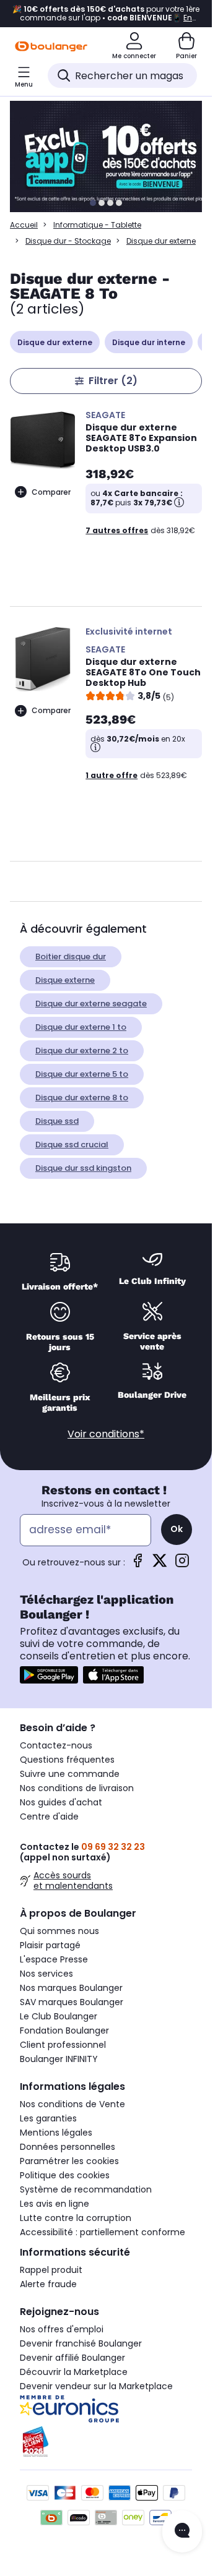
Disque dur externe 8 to (82, 1098)
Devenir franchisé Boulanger (81, 2343)
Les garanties (48, 2118)
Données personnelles (68, 2147)
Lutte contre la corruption (76, 2218)
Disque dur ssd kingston (83, 1168)
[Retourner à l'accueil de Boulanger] (51, 46)
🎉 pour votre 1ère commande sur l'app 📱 (106, 14)
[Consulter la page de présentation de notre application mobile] (49, 1675)
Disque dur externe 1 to (81, 1027)
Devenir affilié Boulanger (72, 2358)
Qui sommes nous (59, 1931)
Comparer (51, 492)
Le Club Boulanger (59, 2016)
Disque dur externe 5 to (82, 1074)
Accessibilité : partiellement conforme (103, 2232)
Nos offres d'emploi (62, 2329)
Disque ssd (57, 1121)
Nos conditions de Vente (72, 2104)
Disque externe (65, 980)
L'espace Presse (54, 1959)
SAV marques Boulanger (72, 2002)
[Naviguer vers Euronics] (106, 2409)
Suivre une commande (70, 1774)
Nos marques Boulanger (71, 1988)
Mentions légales (56, 2133)
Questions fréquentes (67, 1760)
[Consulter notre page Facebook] (138, 1564)
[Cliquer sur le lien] (111, 156)
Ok (177, 1529)
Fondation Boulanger (64, 2030)
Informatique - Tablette (97, 225)
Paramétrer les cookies (69, 2161)
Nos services (46, 1974)
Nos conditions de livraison (77, 1788)
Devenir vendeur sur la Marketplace (96, 2386)
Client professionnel (63, 2045)
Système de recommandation (86, 2189)
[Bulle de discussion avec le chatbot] (182, 2531)
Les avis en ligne (55, 2204)
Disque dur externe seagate (91, 1003)
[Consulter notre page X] (160, 1564)
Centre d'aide (49, 1816)
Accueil (24, 225)
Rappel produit (51, 2270)
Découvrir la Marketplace (74, 2372)
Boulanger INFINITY (59, 2059)
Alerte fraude (48, 2284)
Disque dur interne (149, 342)
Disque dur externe (55, 342)
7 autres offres (117, 530)
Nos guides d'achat (61, 1802)
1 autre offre (111, 775)
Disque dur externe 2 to (82, 1051)
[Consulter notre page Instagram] (182, 1564)
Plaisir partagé (50, 1945)
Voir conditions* (106, 1434)
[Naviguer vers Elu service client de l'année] (106, 2442)
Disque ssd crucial (72, 1145)
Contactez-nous (56, 1745)
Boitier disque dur (71, 956)
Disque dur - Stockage (68, 241)
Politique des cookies (65, 2175)
